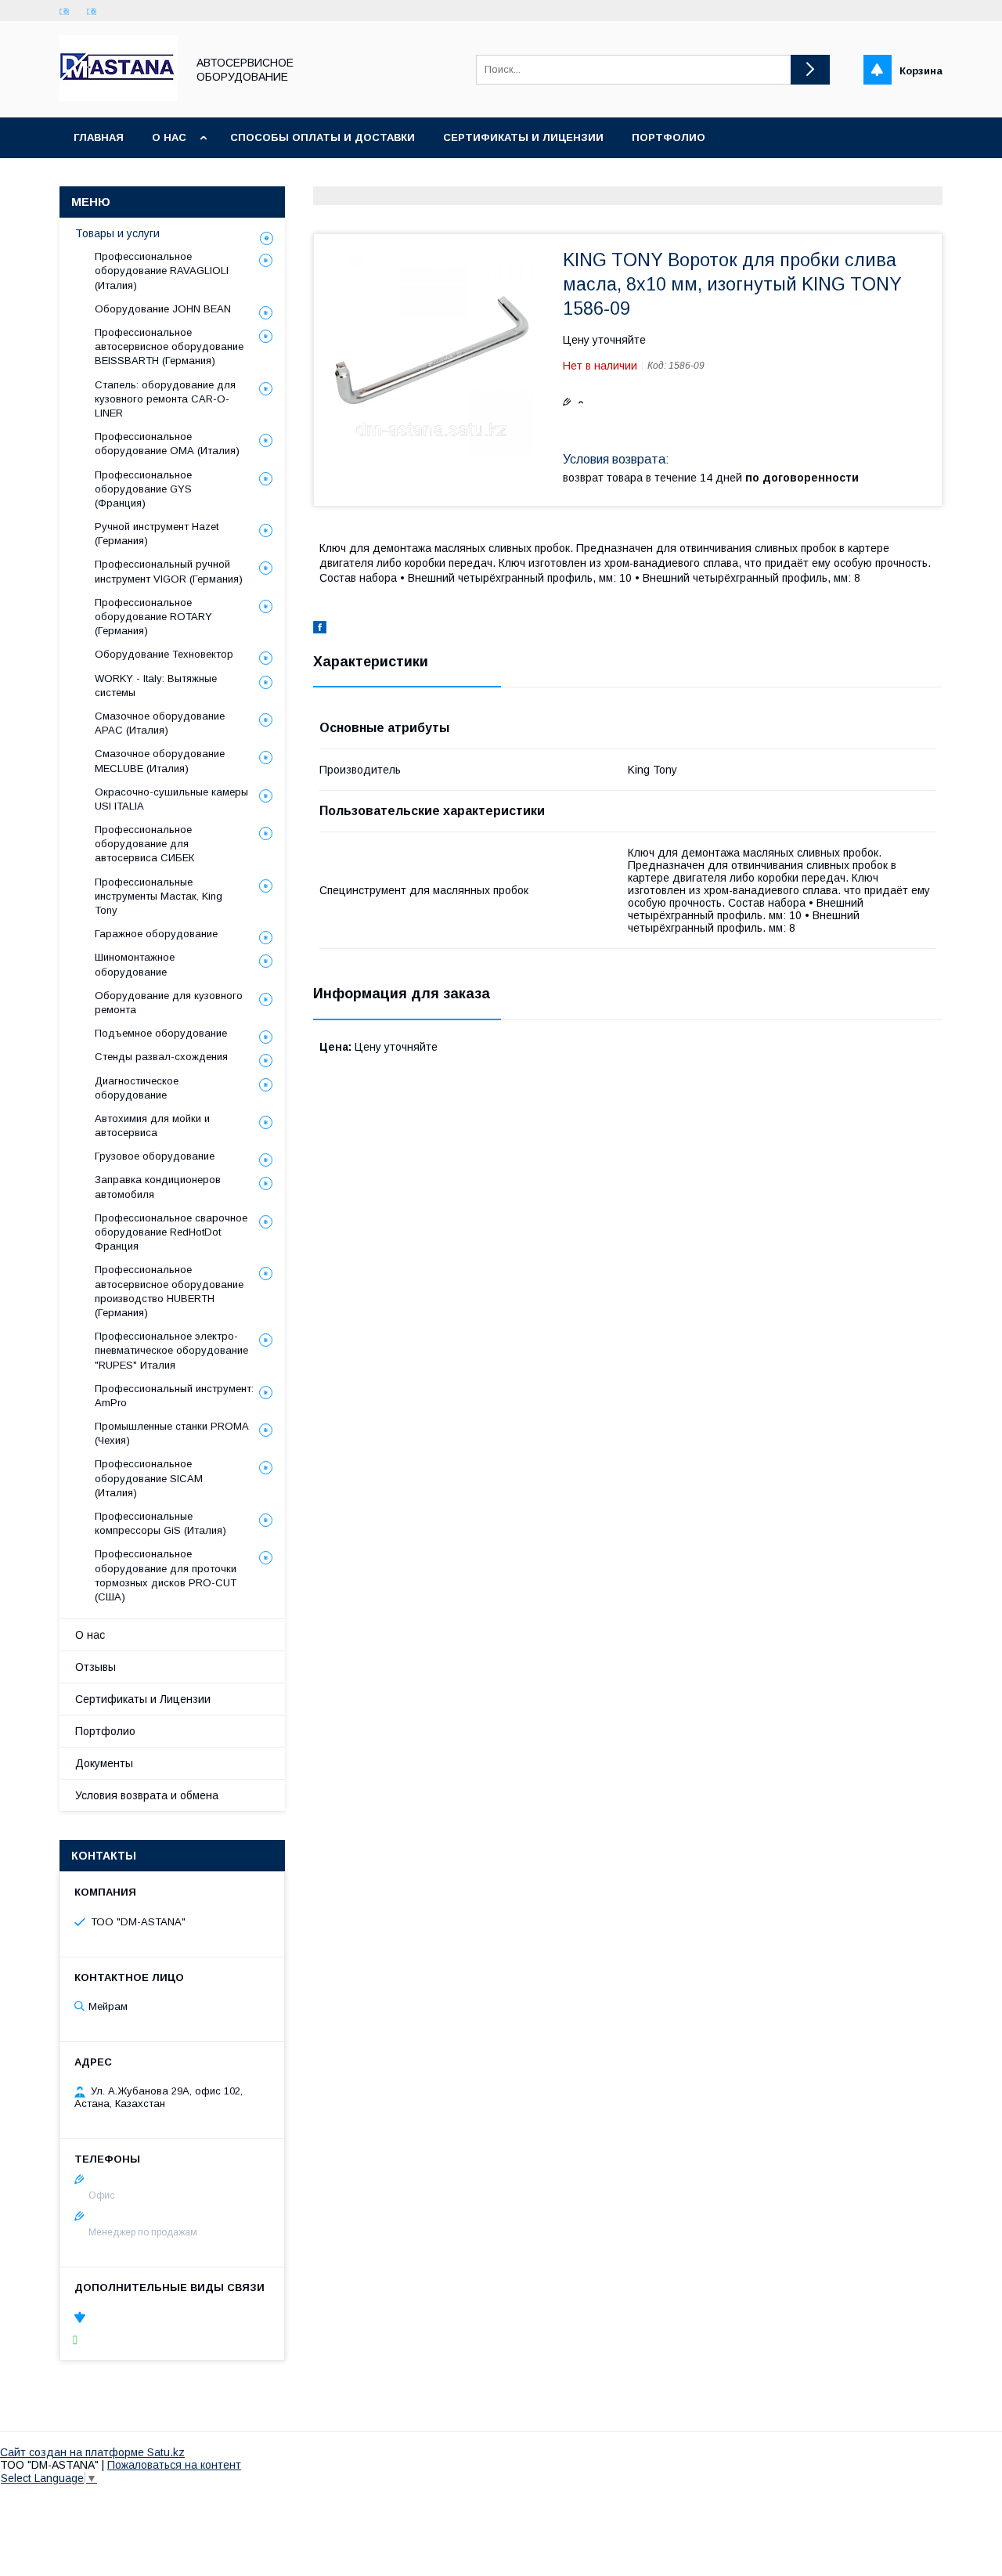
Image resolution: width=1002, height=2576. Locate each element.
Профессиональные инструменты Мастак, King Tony (159, 896)
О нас (169, 137)
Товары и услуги (117, 233)
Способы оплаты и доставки (323, 137)
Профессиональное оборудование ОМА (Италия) (167, 444)
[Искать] (810, 70)
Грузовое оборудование (155, 1156)
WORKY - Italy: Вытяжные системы (156, 685)
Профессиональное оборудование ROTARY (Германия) (153, 617)
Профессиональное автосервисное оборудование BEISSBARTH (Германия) (169, 346)
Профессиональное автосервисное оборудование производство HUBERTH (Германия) (169, 1291)
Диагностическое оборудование (137, 1088)
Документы (104, 1763)
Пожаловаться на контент (174, 2465)
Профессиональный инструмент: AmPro (174, 1396)
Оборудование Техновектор (164, 654)
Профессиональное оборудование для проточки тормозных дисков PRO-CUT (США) (166, 1575)
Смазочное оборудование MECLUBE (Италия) (160, 761)
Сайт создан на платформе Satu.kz (92, 2452)
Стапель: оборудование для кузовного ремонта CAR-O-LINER (165, 399)
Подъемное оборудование (161, 1033)
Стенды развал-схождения (161, 1057)
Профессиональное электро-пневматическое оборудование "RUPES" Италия (171, 1350)
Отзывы (96, 1667)
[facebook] (320, 630)
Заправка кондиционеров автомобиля (158, 1187)
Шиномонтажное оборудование (135, 964)
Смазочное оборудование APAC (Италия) (160, 723)
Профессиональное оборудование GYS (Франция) (143, 489)
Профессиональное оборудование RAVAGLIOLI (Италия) (162, 271)
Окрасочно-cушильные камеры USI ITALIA (171, 799)
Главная (99, 137)
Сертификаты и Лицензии (143, 1699)
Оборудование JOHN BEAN (163, 309)
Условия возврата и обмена (147, 1795)
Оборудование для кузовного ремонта (169, 1003)
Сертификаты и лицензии (523, 137)
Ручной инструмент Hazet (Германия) (157, 534)
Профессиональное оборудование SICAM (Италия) (149, 1478)
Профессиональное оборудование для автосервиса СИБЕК (144, 844)
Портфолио (669, 137)
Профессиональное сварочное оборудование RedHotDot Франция (171, 1232)
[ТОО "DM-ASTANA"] (119, 97)
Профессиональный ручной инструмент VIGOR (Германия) (169, 571)
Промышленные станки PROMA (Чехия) (171, 1433)
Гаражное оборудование (156, 934)
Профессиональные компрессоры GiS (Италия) (160, 1523)
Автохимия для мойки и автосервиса (152, 1126)
